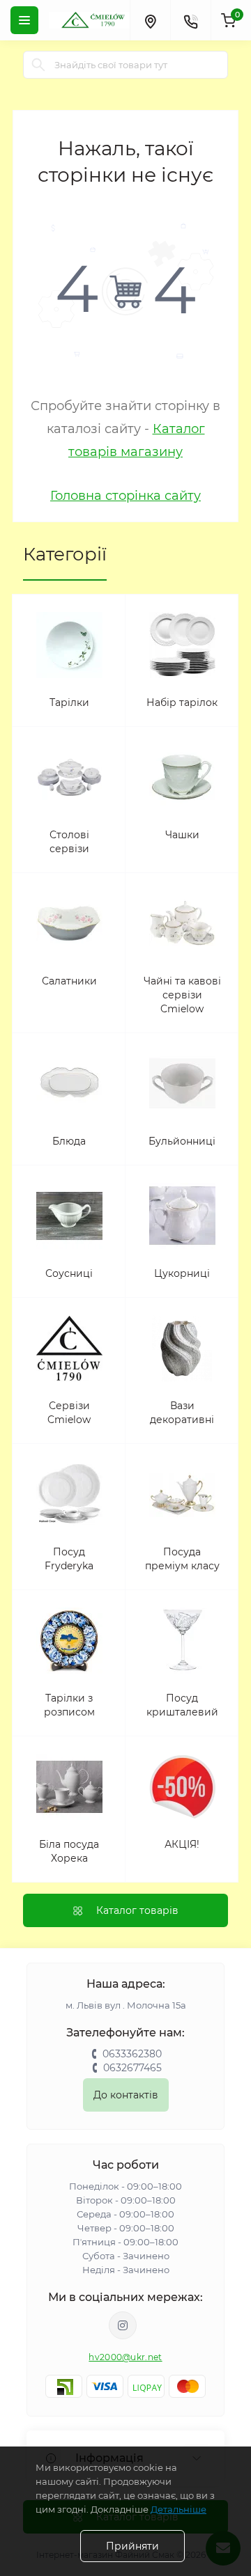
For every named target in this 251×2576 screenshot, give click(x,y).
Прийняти (132, 2546)
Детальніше (178, 2509)
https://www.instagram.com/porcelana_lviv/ (123, 2325)
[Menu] (24, 20)
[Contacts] (190, 20)
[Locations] (150, 20)
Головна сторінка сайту (125, 496)
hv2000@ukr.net (125, 2357)
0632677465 (132, 2068)
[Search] (38, 65)
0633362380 (132, 2054)
